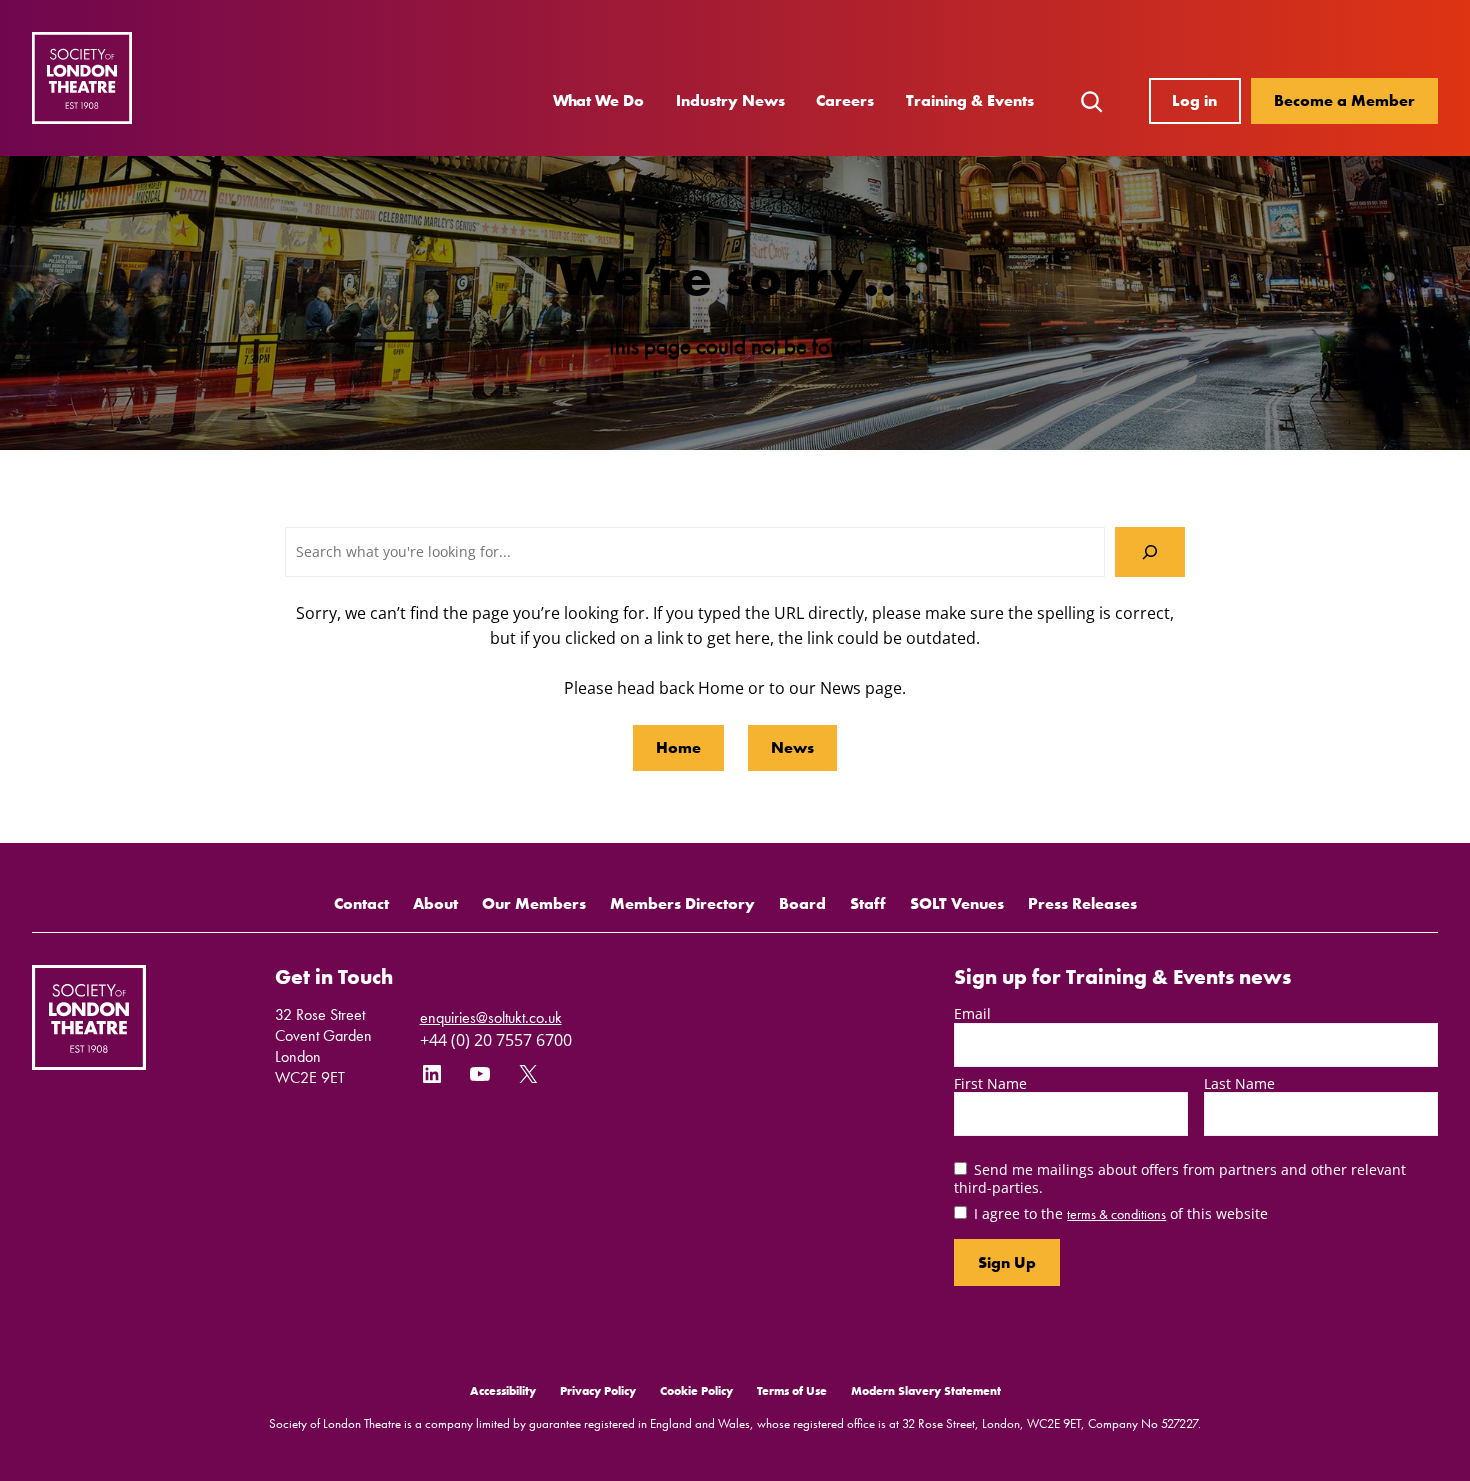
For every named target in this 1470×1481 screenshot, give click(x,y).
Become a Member (1344, 100)
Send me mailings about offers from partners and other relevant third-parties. (1180, 1178)
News (792, 747)
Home (678, 747)
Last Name (1239, 1083)
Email (972, 1013)
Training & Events (970, 100)
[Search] (1150, 551)
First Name (990, 1083)
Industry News (730, 100)
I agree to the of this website (1121, 1213)
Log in (1194, 100)
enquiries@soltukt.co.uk (491, 1017)
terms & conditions (1116, 1214)
